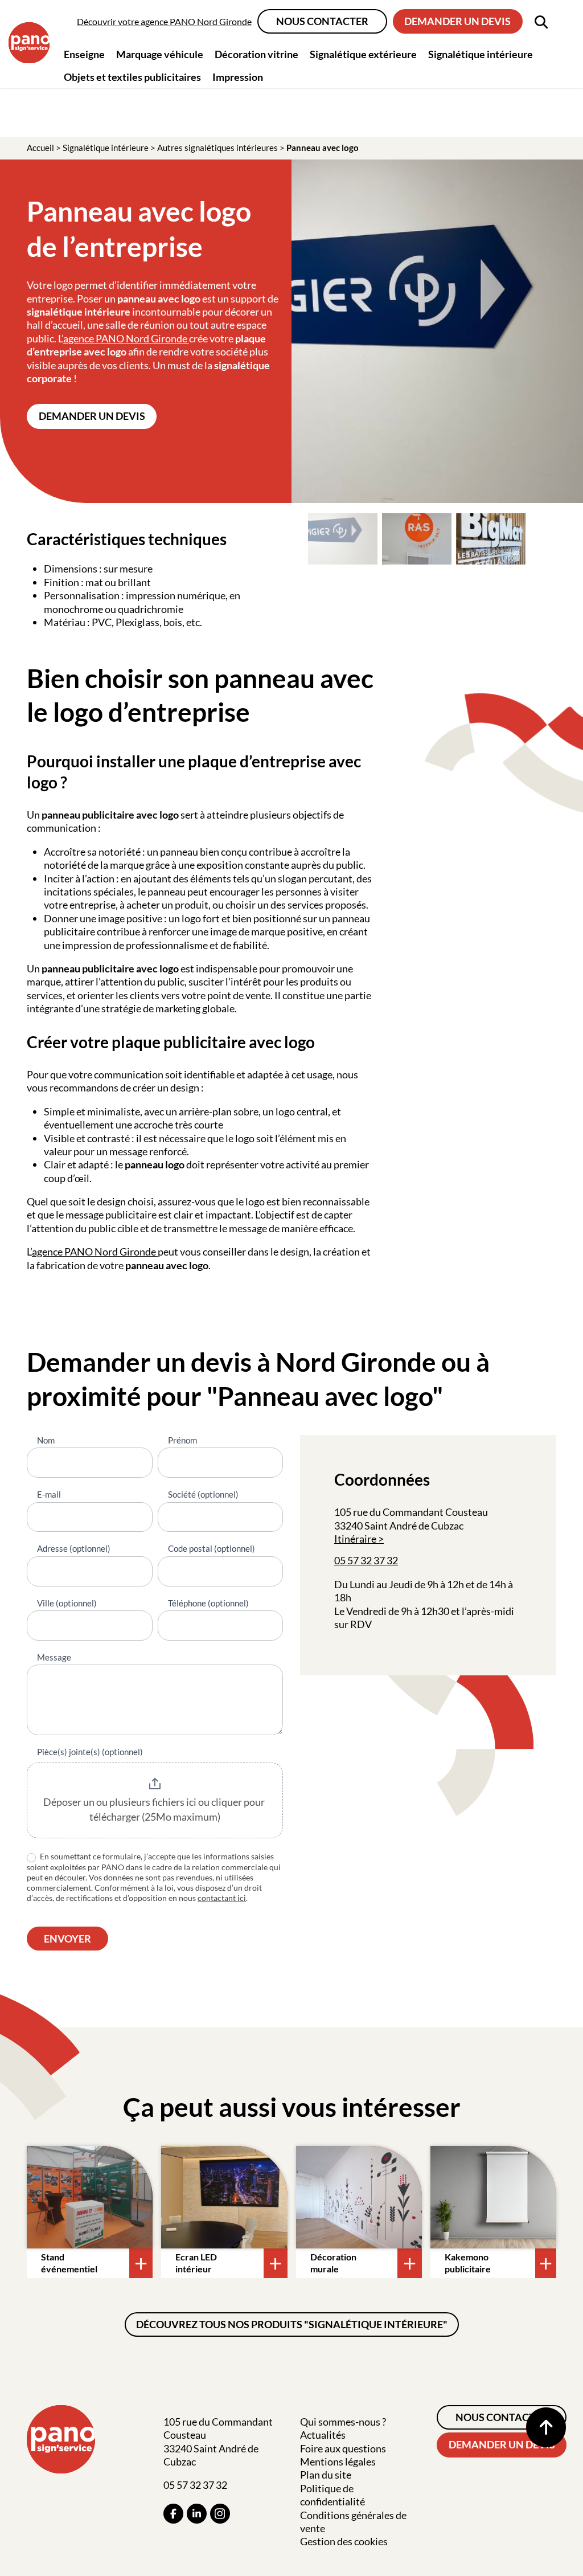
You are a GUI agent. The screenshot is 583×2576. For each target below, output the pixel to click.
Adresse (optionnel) (74, 1548)
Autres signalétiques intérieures (217, 148)
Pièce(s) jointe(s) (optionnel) (90, 1752)
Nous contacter (322, 21)
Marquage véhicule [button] (160, 54)
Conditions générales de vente (353, 2522)
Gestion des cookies (344, 2541)
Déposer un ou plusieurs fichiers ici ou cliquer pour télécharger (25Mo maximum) (155, 1809)
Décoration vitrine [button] (256, 54)
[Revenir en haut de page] (546, 2427)
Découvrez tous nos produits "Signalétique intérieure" (292, 2324)
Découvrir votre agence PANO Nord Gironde (164, 21)
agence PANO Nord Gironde (126, 338)
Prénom (182, 1440)
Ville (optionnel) (67, 1603)
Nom (46, 1440)
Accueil (40, 148)
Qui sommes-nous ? (343, 2422)
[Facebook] (173, 2514)
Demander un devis (457, 21)
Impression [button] (238, 77)
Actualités (323, 2435)
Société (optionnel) (203, 1494)
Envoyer (67, 1939)
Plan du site (326, 2475)
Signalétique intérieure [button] (481, 54)
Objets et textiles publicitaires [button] (132, 77)
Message (54, 1657)
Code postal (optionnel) (212, 1548)
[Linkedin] (197, 2514)
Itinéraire (355, 1539)
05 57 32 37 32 (366, 1560)
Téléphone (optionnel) (208, 1603)
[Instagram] (220, 2514)
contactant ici (222, 1898)
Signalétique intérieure (106, 148)
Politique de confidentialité (332, 2495)
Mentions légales (338, 2461)
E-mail (49, 1494)
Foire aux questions (343, 2448)
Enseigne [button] (84, 54)
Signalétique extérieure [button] (363, 54)
